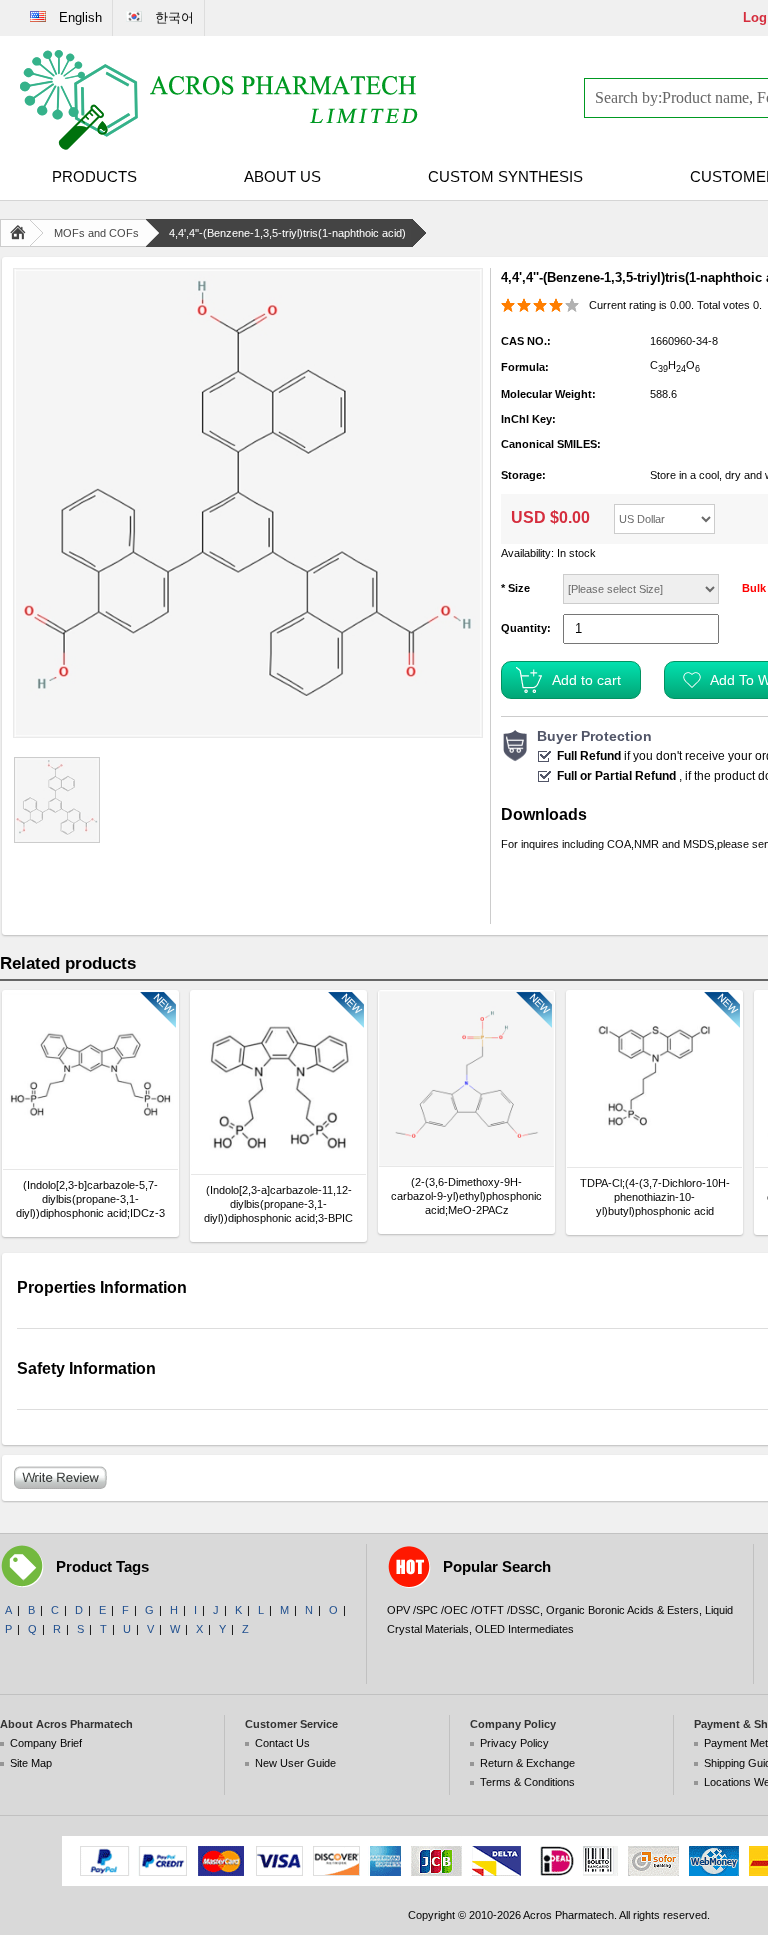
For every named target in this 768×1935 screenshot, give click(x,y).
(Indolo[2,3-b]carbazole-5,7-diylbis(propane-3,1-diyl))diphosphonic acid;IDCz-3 (90, 1199)
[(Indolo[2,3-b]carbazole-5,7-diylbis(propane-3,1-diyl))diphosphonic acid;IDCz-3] (90, 1080)
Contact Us (282, 1743)
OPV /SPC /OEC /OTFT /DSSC (463, 1610)
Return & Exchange (527, 1763)
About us (282, 176)
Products (94, 176)
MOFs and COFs (96, 233)
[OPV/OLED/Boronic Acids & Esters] (220, 100)
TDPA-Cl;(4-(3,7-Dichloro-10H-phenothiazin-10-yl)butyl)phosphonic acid (655, 1197)
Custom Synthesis (505, 176)
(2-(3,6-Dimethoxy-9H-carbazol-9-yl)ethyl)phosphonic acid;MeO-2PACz (466, 1196)
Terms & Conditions (527, 1782)
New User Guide (295, 1763)
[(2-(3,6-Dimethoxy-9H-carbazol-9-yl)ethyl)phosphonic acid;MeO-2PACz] (466, 1078)
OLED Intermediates (524, 1629)
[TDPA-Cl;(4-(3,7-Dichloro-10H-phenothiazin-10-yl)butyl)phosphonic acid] (654, 1079)
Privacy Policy (514, 1743)
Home (22, 233)
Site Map (31, 1763)
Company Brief (46, 1743)
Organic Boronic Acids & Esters (622, 1610)
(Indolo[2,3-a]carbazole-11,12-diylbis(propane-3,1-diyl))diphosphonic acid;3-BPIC (278, 1204)
